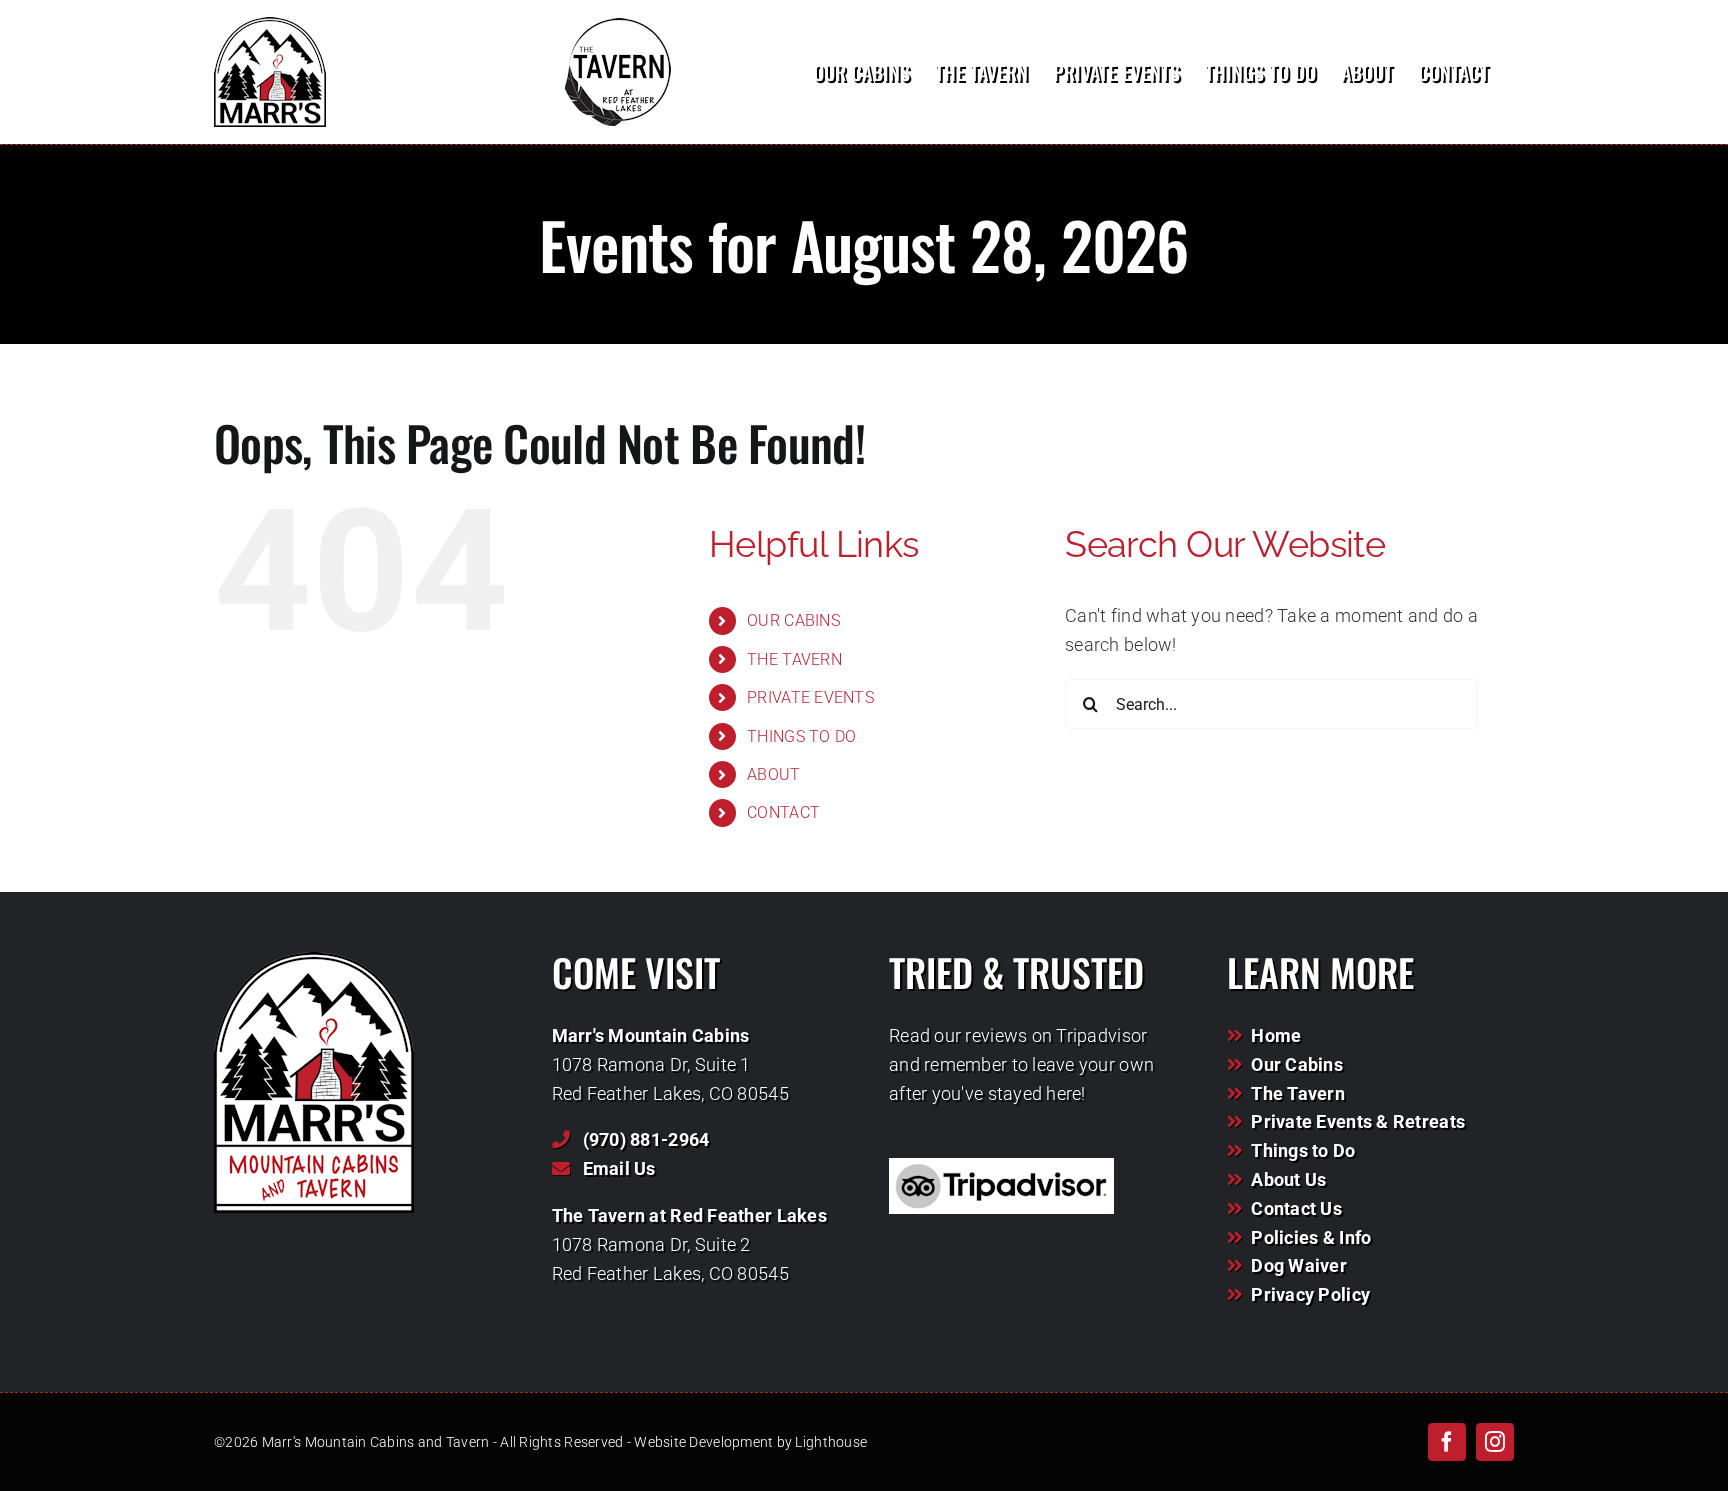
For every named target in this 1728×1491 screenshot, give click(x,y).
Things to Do (1303, 1150)
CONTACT (783, 812)
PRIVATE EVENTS (810, 697)
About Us (1288, 1179)
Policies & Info (1311, 1237)
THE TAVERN (794, 659)
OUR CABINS (793, 620)
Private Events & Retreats (1358, 1121)
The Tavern (1298, 1093)
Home (1276, 1035)
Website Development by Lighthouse (750, 1442)
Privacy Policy (1310, 1294)
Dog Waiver (1299, 1265)
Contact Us (1296, 1208)
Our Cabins (1297, 1064)
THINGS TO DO (801, 736)
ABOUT (773, 774)
